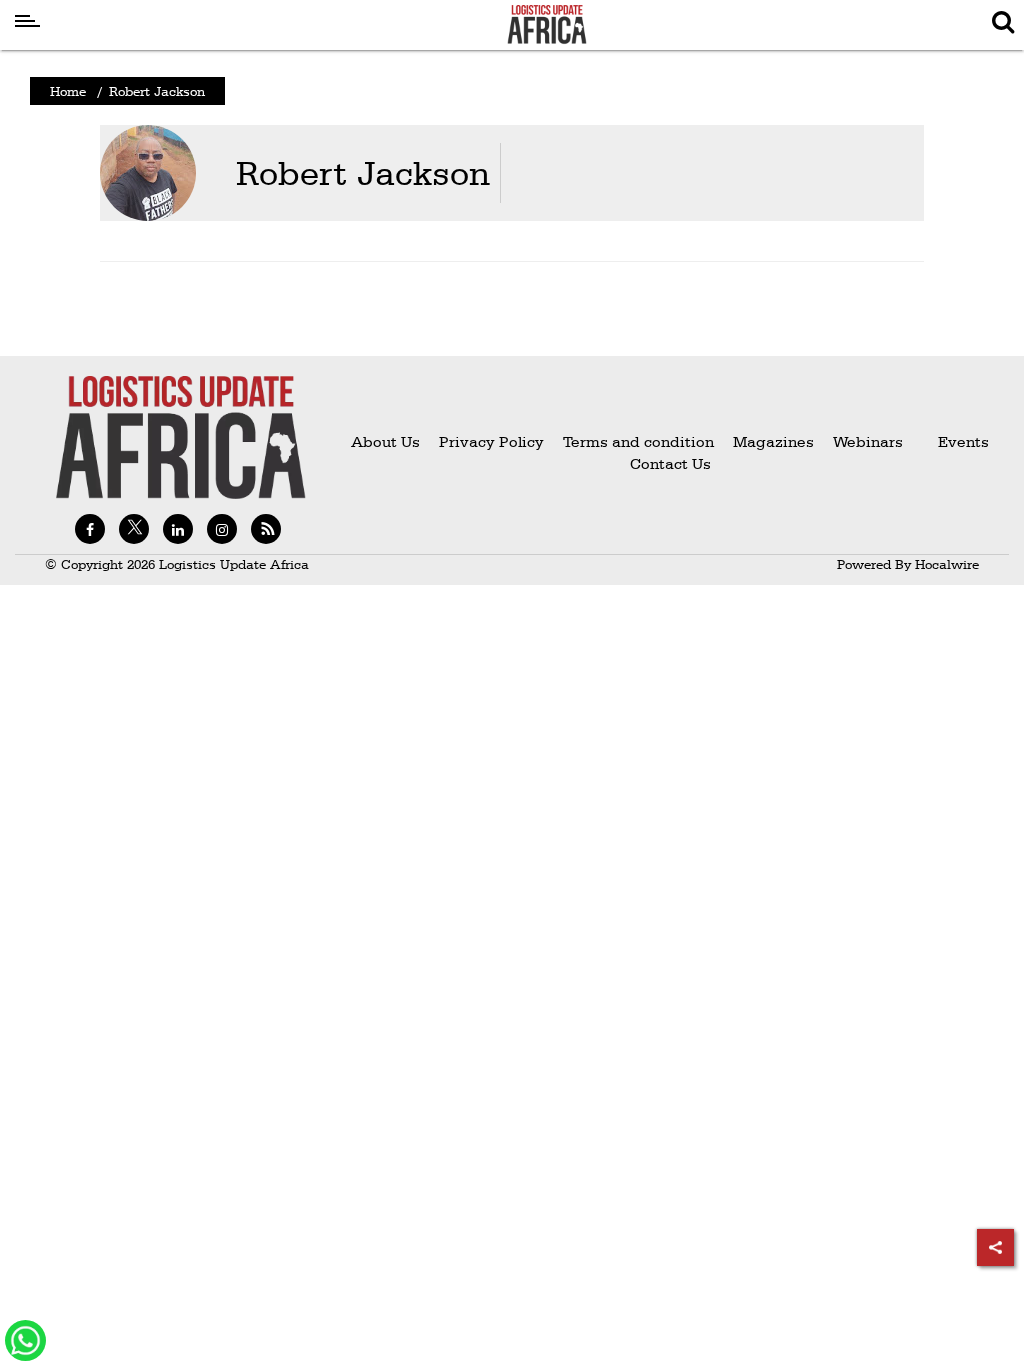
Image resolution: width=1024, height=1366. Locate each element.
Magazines (775, 441)
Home (68, 91)
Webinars (868, 441)
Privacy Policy (491, 441)
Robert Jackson (363, 172)
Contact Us (670, 463)
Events (955, 441)
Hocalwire (947, 564)
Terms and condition (640, 441)
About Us (385, 441)
